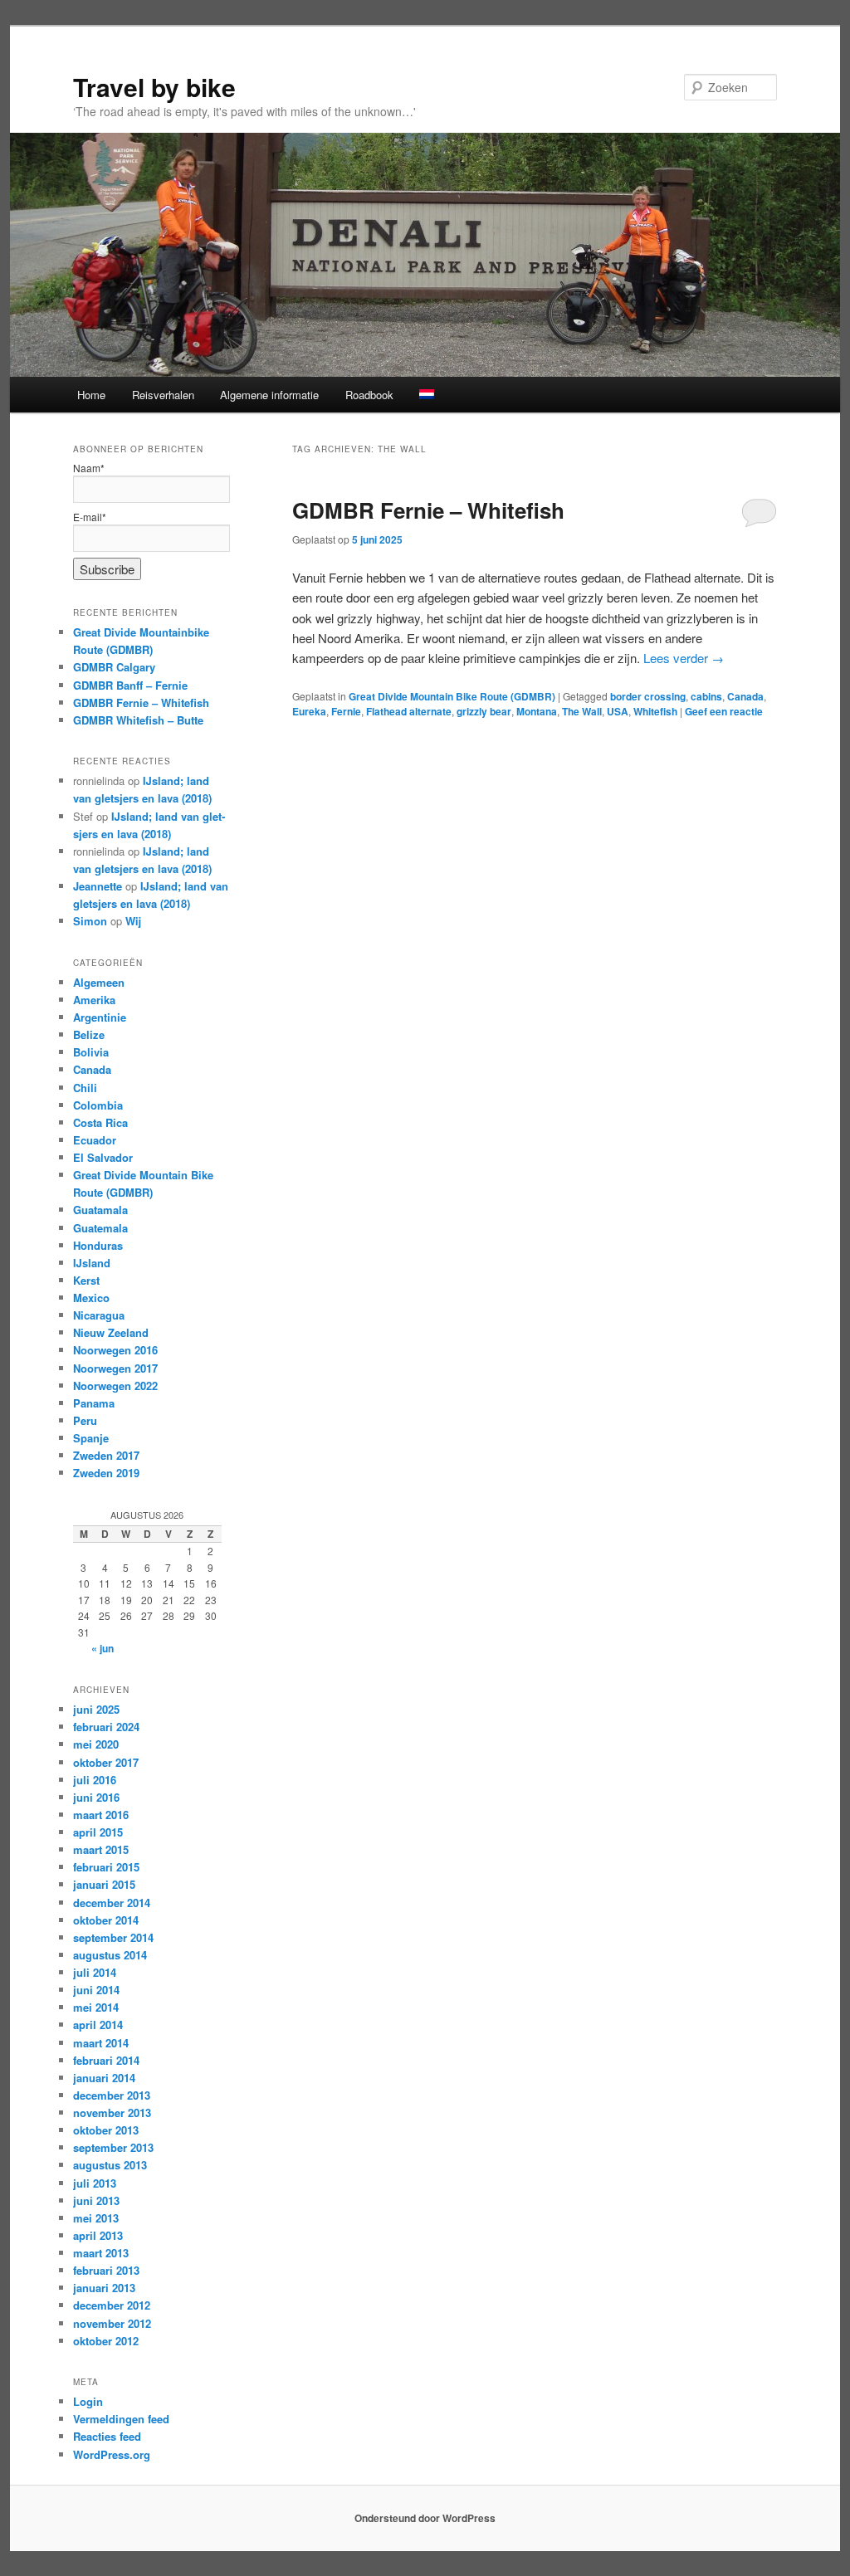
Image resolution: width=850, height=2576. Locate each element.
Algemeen (99, 982)
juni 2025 (96, 1709)
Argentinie (100, 1017)
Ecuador (95, 1140)
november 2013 (112, 2113)
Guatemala (100, 1228)
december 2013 (112, 2095)
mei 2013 (96, 2218)
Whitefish (655, 711)
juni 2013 (96, 2200)
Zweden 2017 (106, 1455)
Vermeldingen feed (121, 2419)
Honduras (98, 1245)
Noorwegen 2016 (115, 1350)
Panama (94, 1403)
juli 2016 (95, 1780)
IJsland (92, 1263)
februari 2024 (106, 1727)
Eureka (309, 711)
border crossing (648, 696)
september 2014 (113, 1937)
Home (91, 395)
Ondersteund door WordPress (425, 2518)
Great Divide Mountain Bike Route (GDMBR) (452, 696)
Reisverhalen (163, 395)
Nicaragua (99, 1315)
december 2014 (112, 1903)
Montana (537, 711)
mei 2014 (96, 2007)
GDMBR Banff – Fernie (130, 685)
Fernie (346, 711)
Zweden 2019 (106, 1473)
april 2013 (98, 2235)
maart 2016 (101, 1815)
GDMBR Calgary (114, 667)
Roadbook (369, 395)
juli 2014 (95, 1972)
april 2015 (98, 1832)
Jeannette (98, 886)
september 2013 (113, 2147)
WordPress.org (112, 2454)
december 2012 (112, 2305)
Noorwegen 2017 (115, 1368)
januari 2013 (104, 2288)
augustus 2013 (110, 2165)
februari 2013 (106, 2270)
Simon (90, 921)
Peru (85, 1420)
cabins (706, 696)
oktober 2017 (106, 1762)
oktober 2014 (106, 1920)
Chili (85, 1088)
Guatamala (100, 1210)
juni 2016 (96, 1797)
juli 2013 (95, 2183)
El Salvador (103, 1157)
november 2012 (112, 2323)
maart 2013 (101, 2253)
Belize (89, 1034)
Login (88, 2401)
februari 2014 (106, 2060)
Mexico (91, 1298)
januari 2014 (104, 2078)
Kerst (86, 1280)
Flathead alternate (409, 711)
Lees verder (684, 658)
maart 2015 (101, 1849)
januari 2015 (104, 1884)
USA (618, 711)
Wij (133, 921)
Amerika (94, 1000)
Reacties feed (107, 2436)
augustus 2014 (110, 1955)
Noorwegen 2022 (115, 1386)
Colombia (98, 1105)
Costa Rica (100, 1122)
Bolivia (91, 1052)
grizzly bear (484, 711)
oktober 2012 (106, 2341)
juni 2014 (96, 1990)
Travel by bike (154, 87)
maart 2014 (101, 2043)
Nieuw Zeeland (111, 1332)
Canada (745, 696)
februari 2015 (106, 1867)
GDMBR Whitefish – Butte (138, 720)
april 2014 (98, 2025)
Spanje (91, 1438)
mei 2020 (96, 1744)
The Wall (582, 711)
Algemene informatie (269, 395)
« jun (103, 1648)
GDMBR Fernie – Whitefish (428, 510)
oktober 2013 (106, 2130)
